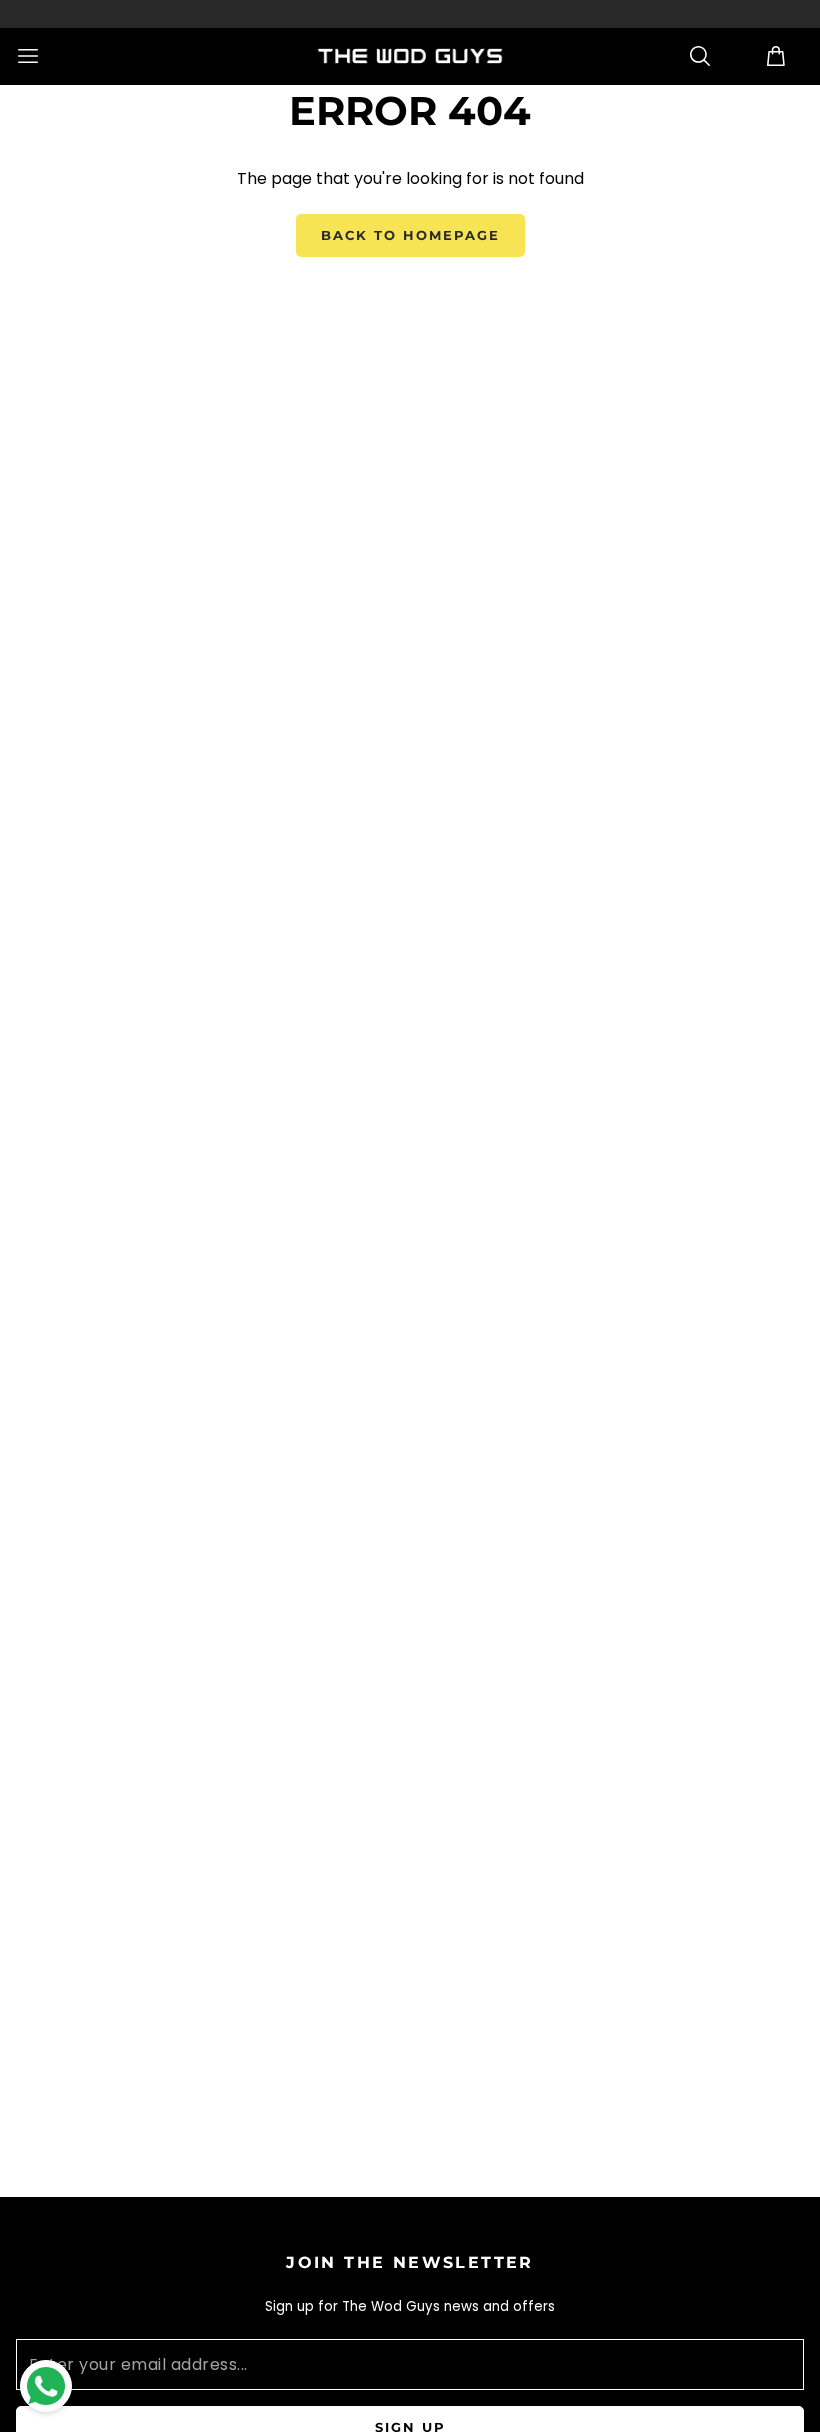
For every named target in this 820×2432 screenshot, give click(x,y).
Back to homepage (410, 235)
